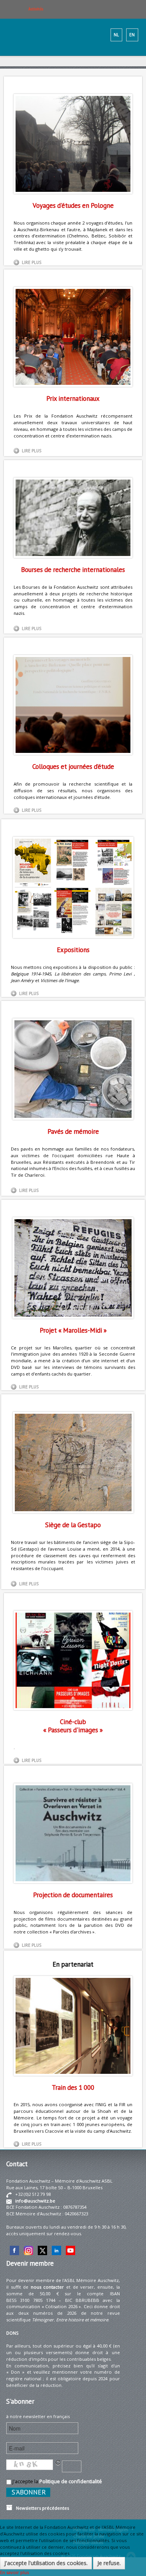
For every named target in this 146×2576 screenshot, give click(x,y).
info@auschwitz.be (35, 2201)
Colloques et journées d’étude (73, 767)
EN (132, 35)
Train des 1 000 (73, 2087)
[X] (42, 2250)
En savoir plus (14, 2572)
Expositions (73, 950)
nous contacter (47, 2287)
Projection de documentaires (73, 1895)
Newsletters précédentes (41, 2508)
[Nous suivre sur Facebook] (14, 2250)
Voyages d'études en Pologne (73, 205)
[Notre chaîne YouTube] (70, 2250)
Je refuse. (109, 2563)
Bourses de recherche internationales (73, 570)
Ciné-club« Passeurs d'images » (73, 1726)
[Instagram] (28, 2250)
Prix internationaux (73, 398)
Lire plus (32, 262)
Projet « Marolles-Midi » (73, 1330)
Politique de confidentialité (71, 2481)
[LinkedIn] (56, 2250)
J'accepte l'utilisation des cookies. (46, 2563)
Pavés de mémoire (73, 1131)
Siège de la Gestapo (73, 1525)
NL (116, 35)
